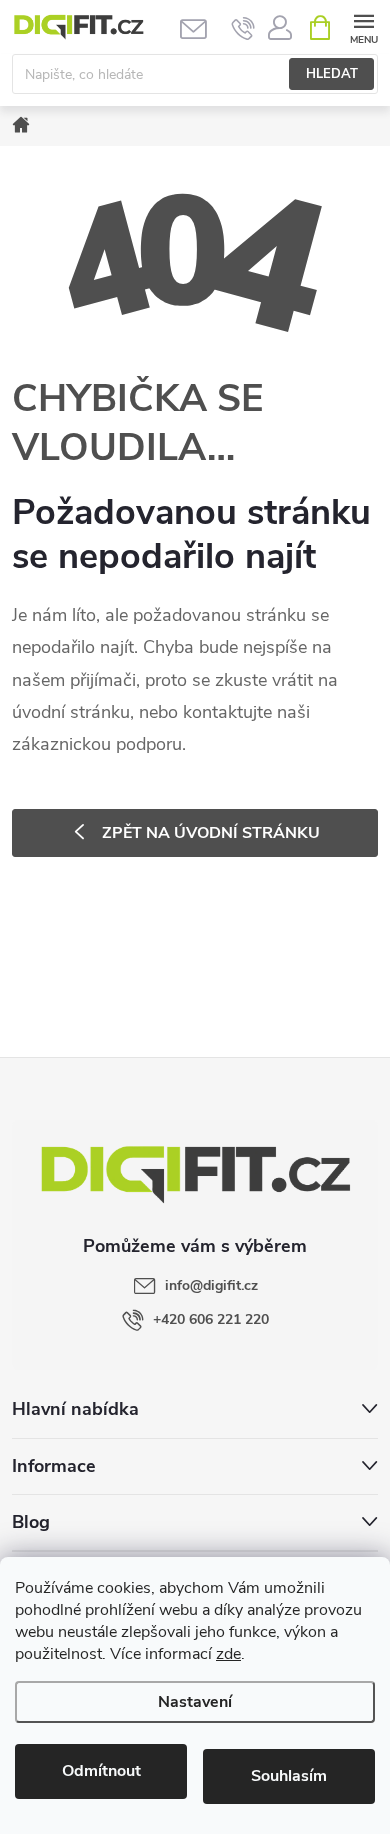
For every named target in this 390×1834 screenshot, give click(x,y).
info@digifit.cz (211, 1285)
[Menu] (363, 26)
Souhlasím (289, 1776)
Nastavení (195, 1702)
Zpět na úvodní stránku (211, 833)
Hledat (332, 74)
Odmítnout (101, 1771)
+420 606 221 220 (211, 1319)
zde (228, 1654)
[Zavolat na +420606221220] (243, 28)
